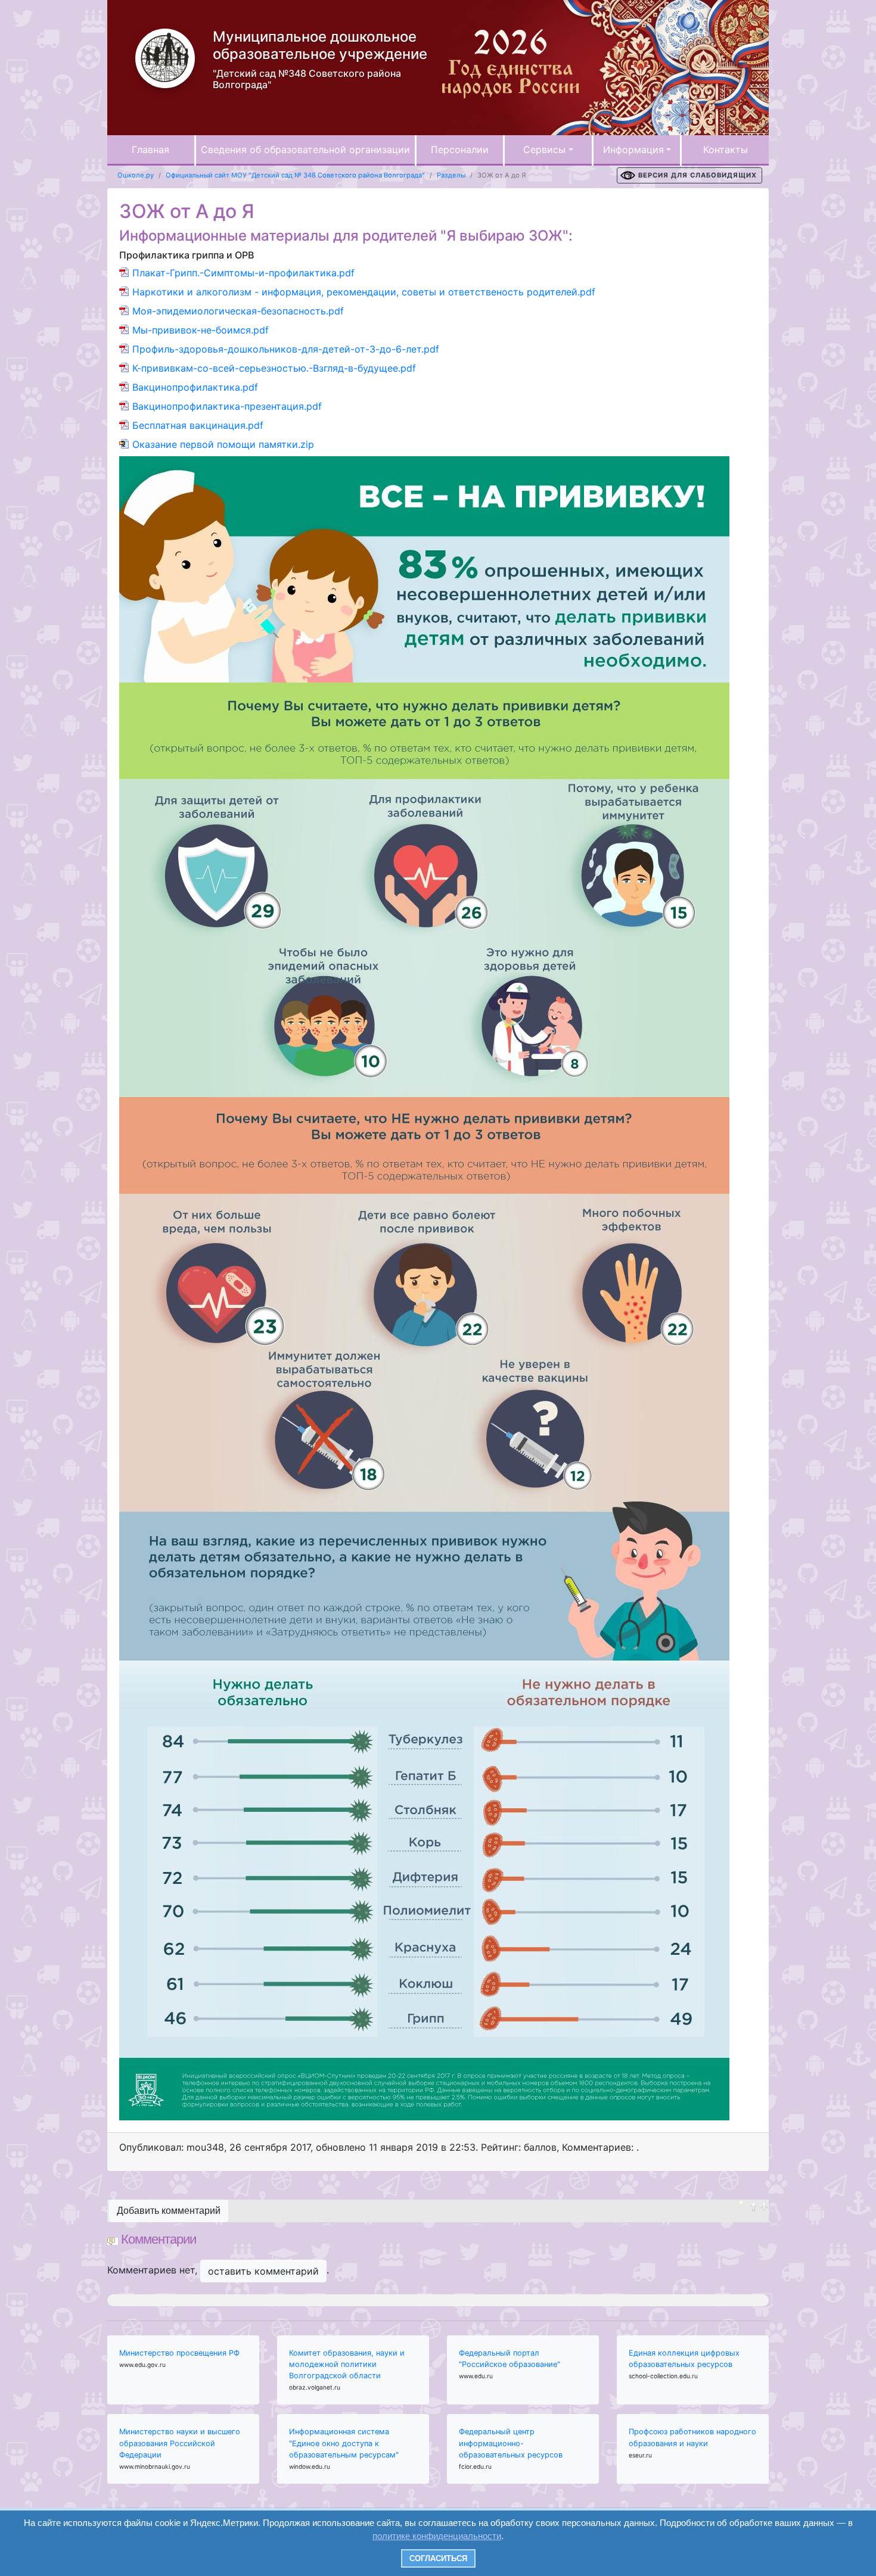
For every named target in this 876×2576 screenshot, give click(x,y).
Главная (150, 149)
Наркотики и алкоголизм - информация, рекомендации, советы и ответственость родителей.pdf (364, 292)
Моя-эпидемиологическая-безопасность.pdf (238, 311)
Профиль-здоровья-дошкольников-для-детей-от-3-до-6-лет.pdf (286, 349)
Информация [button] (633, 149)
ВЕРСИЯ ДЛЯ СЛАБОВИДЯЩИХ (698, 175)
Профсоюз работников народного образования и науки (692, 2437)
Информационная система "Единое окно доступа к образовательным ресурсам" (344, 2443)
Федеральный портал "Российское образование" (510, 2359)
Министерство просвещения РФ (179, 2353)
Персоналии (460, 149)
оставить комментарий (263, 2271)
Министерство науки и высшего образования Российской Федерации (180, 2443)
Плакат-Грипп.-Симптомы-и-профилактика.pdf (243, 273)
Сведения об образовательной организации (305, 149)
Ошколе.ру (136, 175)
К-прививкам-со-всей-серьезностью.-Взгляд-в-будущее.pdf (274, 368)
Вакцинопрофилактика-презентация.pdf (227, 406)
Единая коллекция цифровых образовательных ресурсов (684, 2359)
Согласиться (438, 2558)
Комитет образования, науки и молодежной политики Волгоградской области (347, 2364)
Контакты (726, 149)
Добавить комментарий (169, 2211)
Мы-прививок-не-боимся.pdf (201, 330)
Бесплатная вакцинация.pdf (198, 425)
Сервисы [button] (544, 149)
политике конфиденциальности (437, 2536)
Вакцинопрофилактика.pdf (195, 387)
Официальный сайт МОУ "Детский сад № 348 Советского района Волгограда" (295, 175)
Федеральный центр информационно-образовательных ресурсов (511, 2443)
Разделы (451, 175)
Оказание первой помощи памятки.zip (223, 444)
